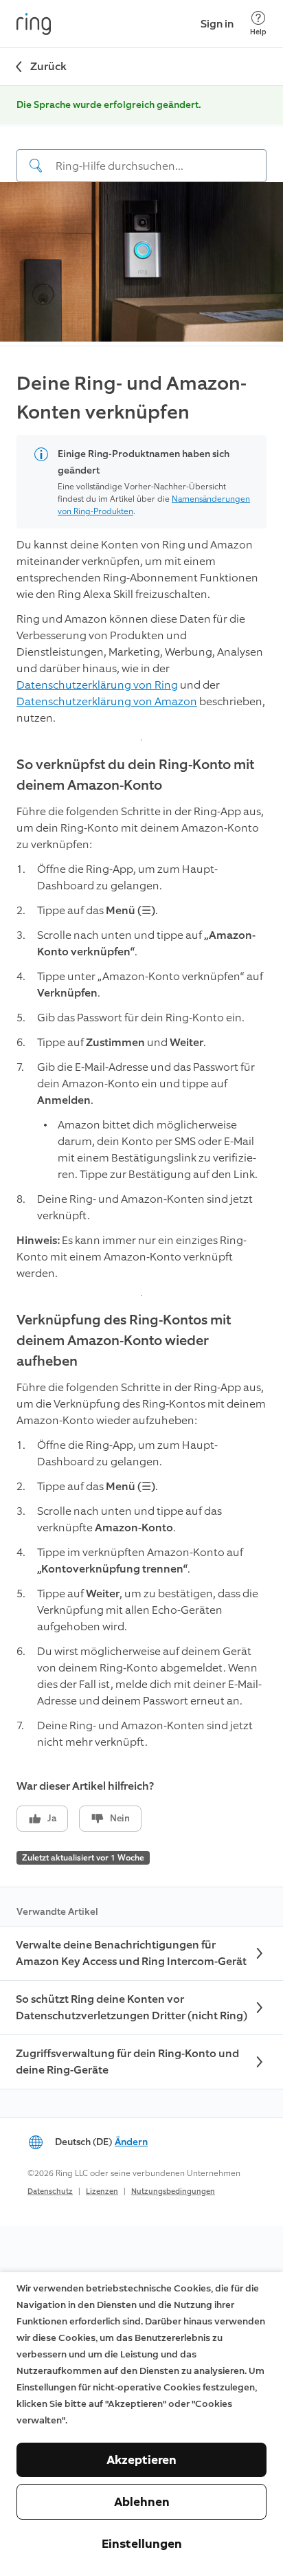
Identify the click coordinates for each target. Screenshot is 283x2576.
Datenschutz (50, 2191)
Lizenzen (102, 2191)
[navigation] (141, 155)
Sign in (217, 24)
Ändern (131, 2142)
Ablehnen (142, 2502)
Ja (52, 1818)
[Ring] (34, 24)
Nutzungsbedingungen (173, 2191)
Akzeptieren (141, 2460)
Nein (120, 1818)
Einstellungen (142, 2544)
